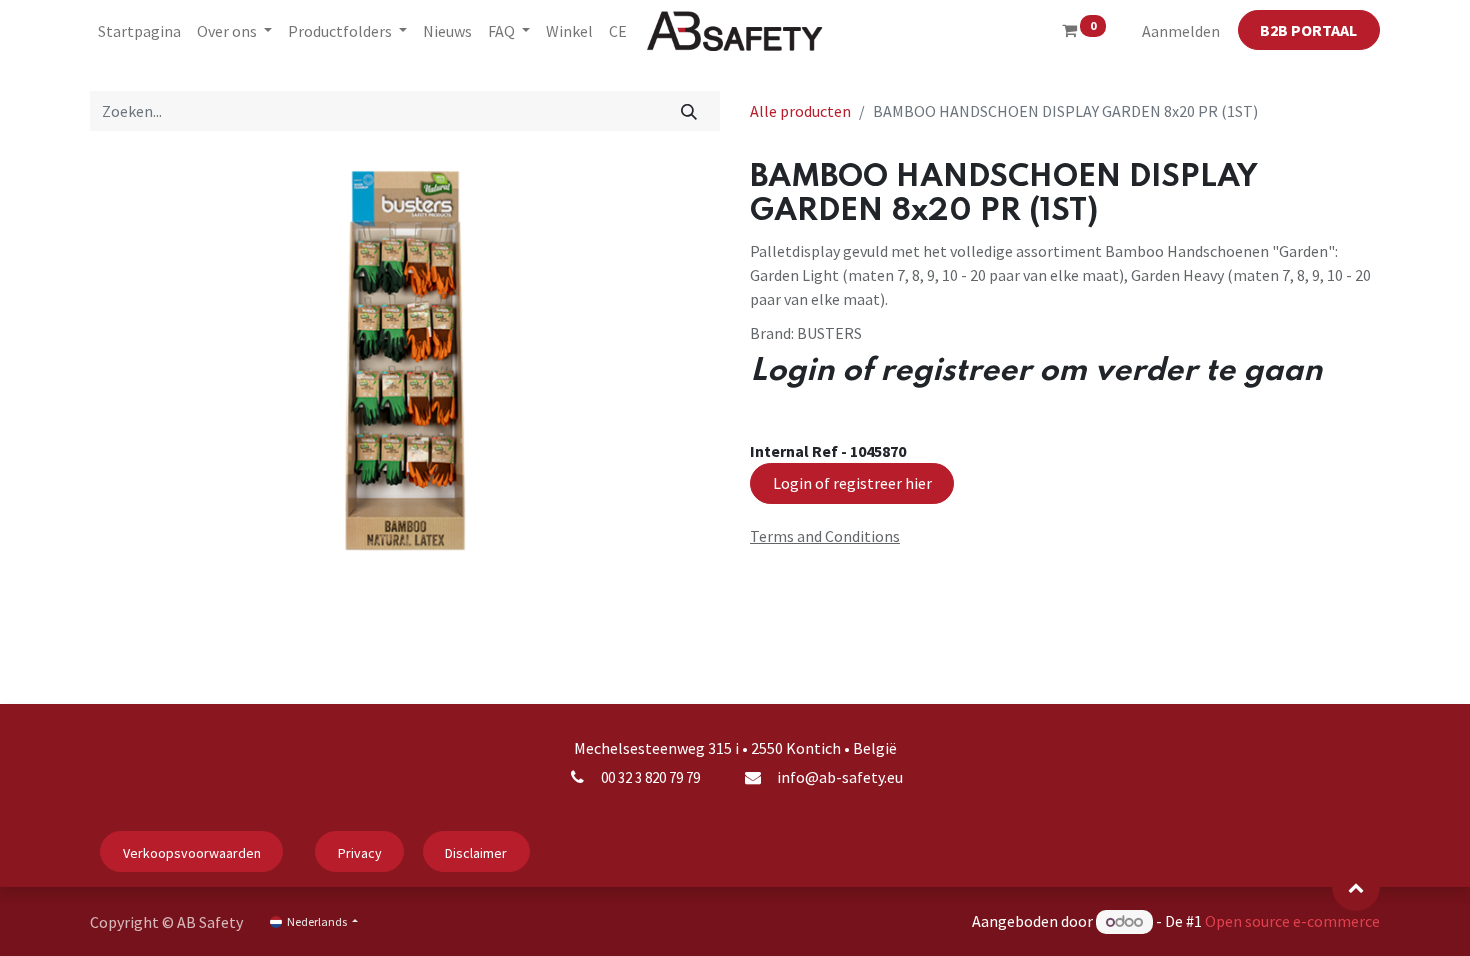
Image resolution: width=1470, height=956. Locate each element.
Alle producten (800, 111)
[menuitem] (139, 31)
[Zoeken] (689, 111)
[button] (1356, 887)
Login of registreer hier (852, 483)
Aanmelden (1181, 31)
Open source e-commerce (1292, 921)
